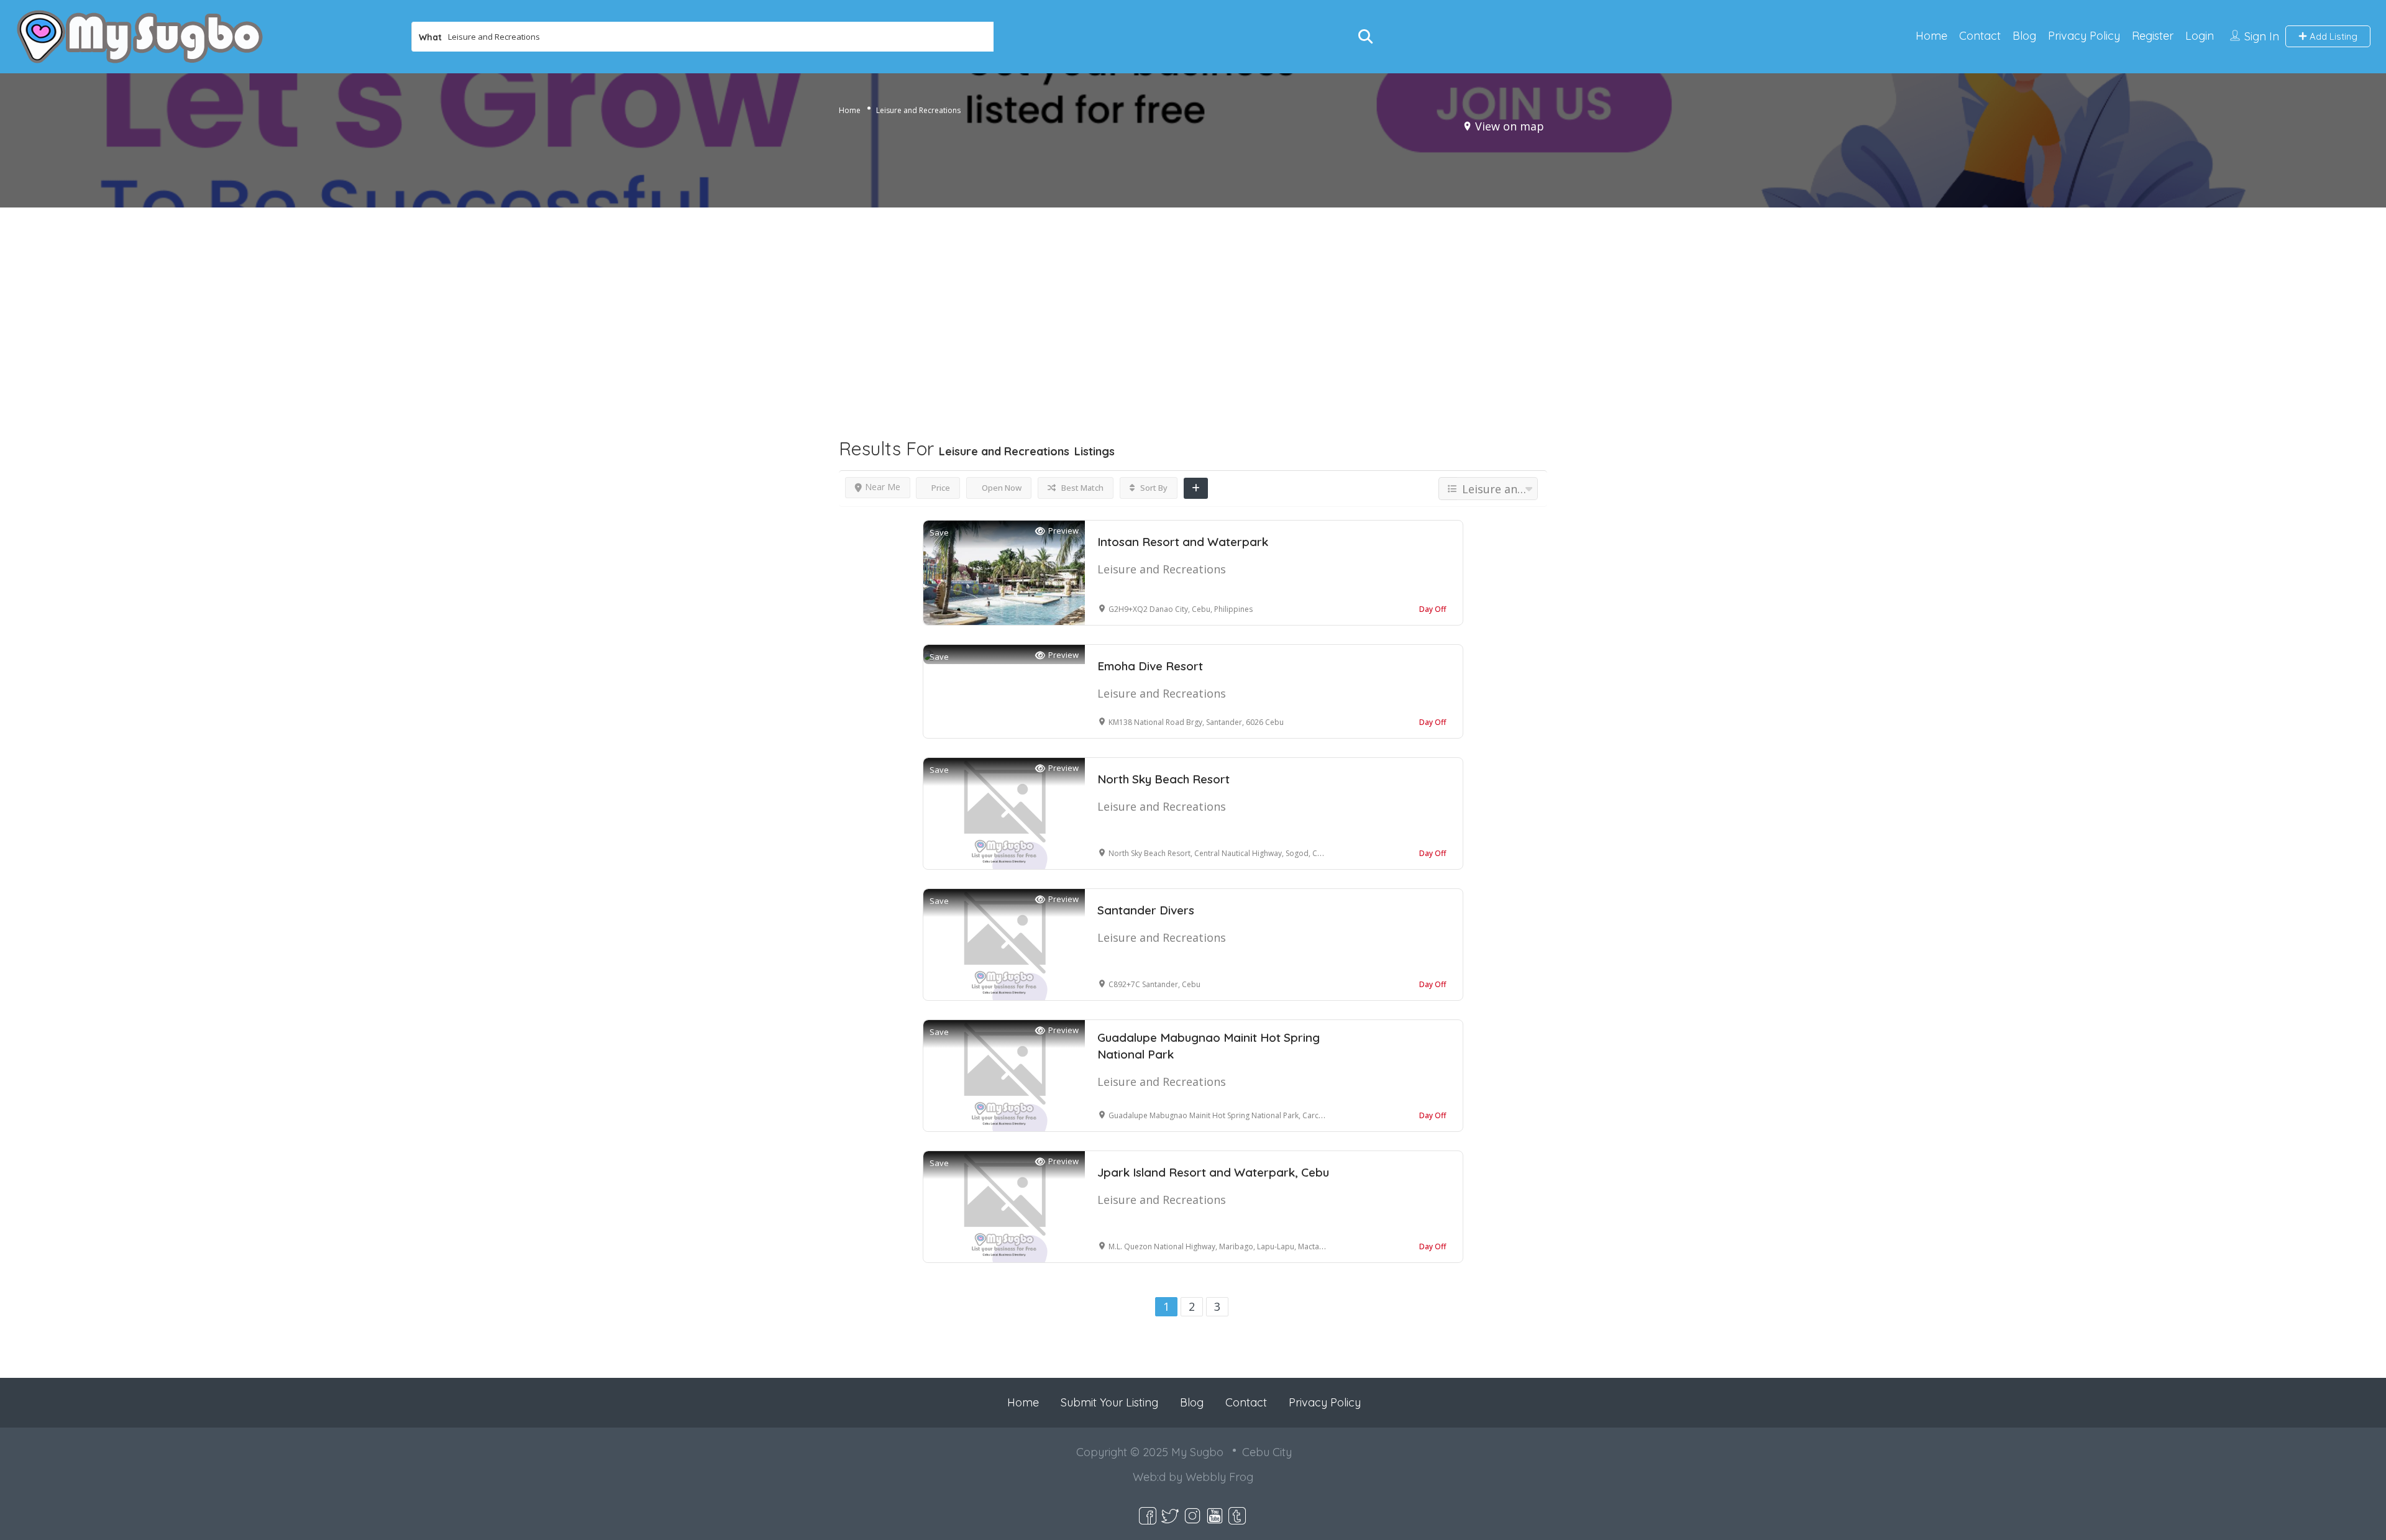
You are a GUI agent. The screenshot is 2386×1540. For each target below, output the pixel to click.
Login (2200, 36)
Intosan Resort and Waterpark (1183, 542)
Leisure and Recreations (1162, 569)
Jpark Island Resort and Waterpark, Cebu (1213, 1172)
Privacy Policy (2084, 36)
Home (1931, 36)
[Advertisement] (1193, 299)
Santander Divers (1146, 910)
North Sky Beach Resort (1163, 779)
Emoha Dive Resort (1150, 666)
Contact (1980, 36)
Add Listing (2332, 36)
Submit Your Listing (1109, 1402)
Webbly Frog (1219, 1477)
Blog (2024, 36)
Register (2153, 36)
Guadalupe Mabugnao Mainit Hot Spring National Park (1209, 1046)
